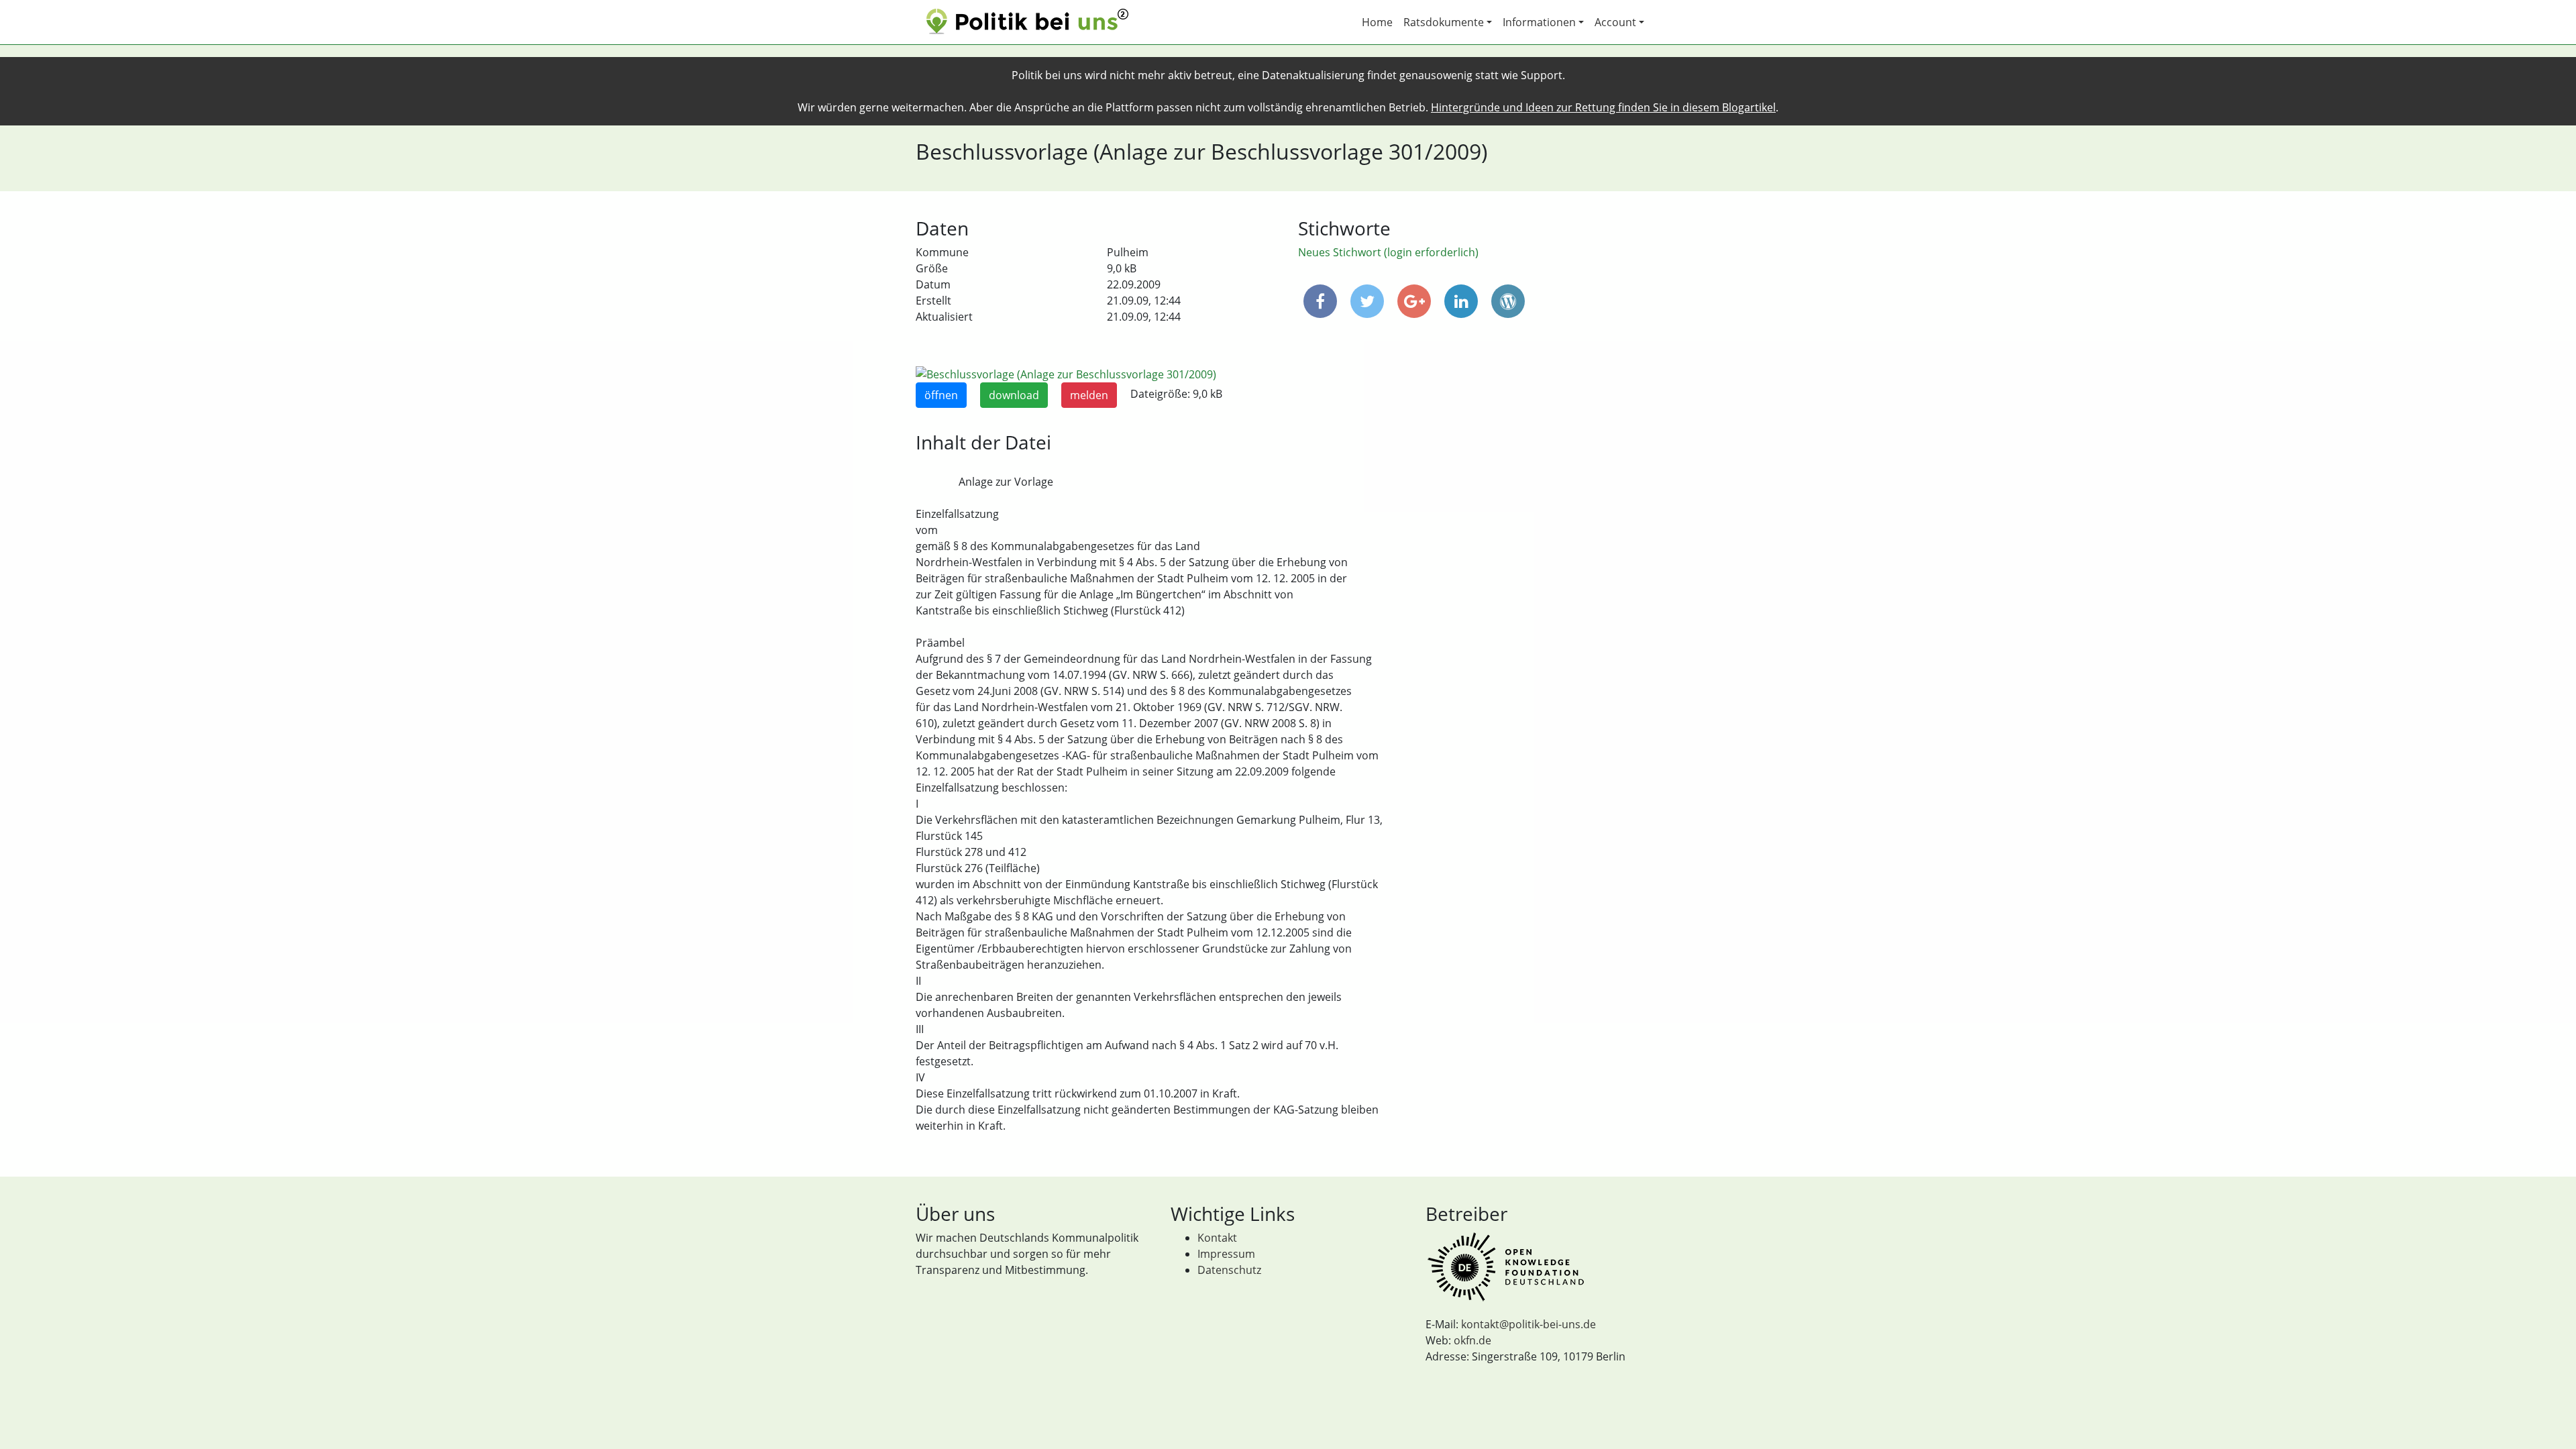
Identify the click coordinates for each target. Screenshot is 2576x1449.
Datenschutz (1229, 1270)
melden (1089, 395)
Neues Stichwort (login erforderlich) (1388, 252)
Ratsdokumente (1444, 22)
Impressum (1226, 1254)
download (1014, 395)
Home (1377, 22)
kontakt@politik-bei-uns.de (1528, 1324)
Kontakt (1217, 1238)
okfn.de (1472, 1340)
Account (1615, 22)
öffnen (941, 395)
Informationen (1539, 22)
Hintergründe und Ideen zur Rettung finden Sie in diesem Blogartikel (1603, 107)
